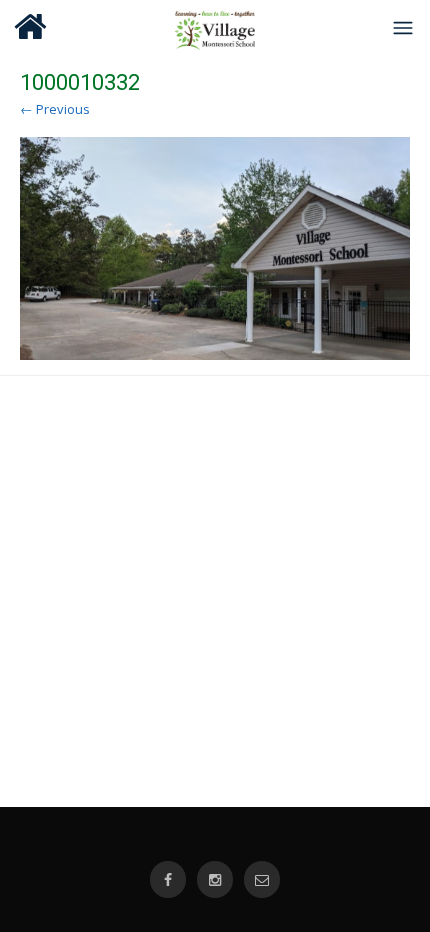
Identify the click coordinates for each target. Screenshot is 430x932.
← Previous (55, 109)
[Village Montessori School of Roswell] (215, 27)
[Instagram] (215, 879)
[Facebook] (168, 879)
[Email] (262, 879)
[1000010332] (215, 248)
